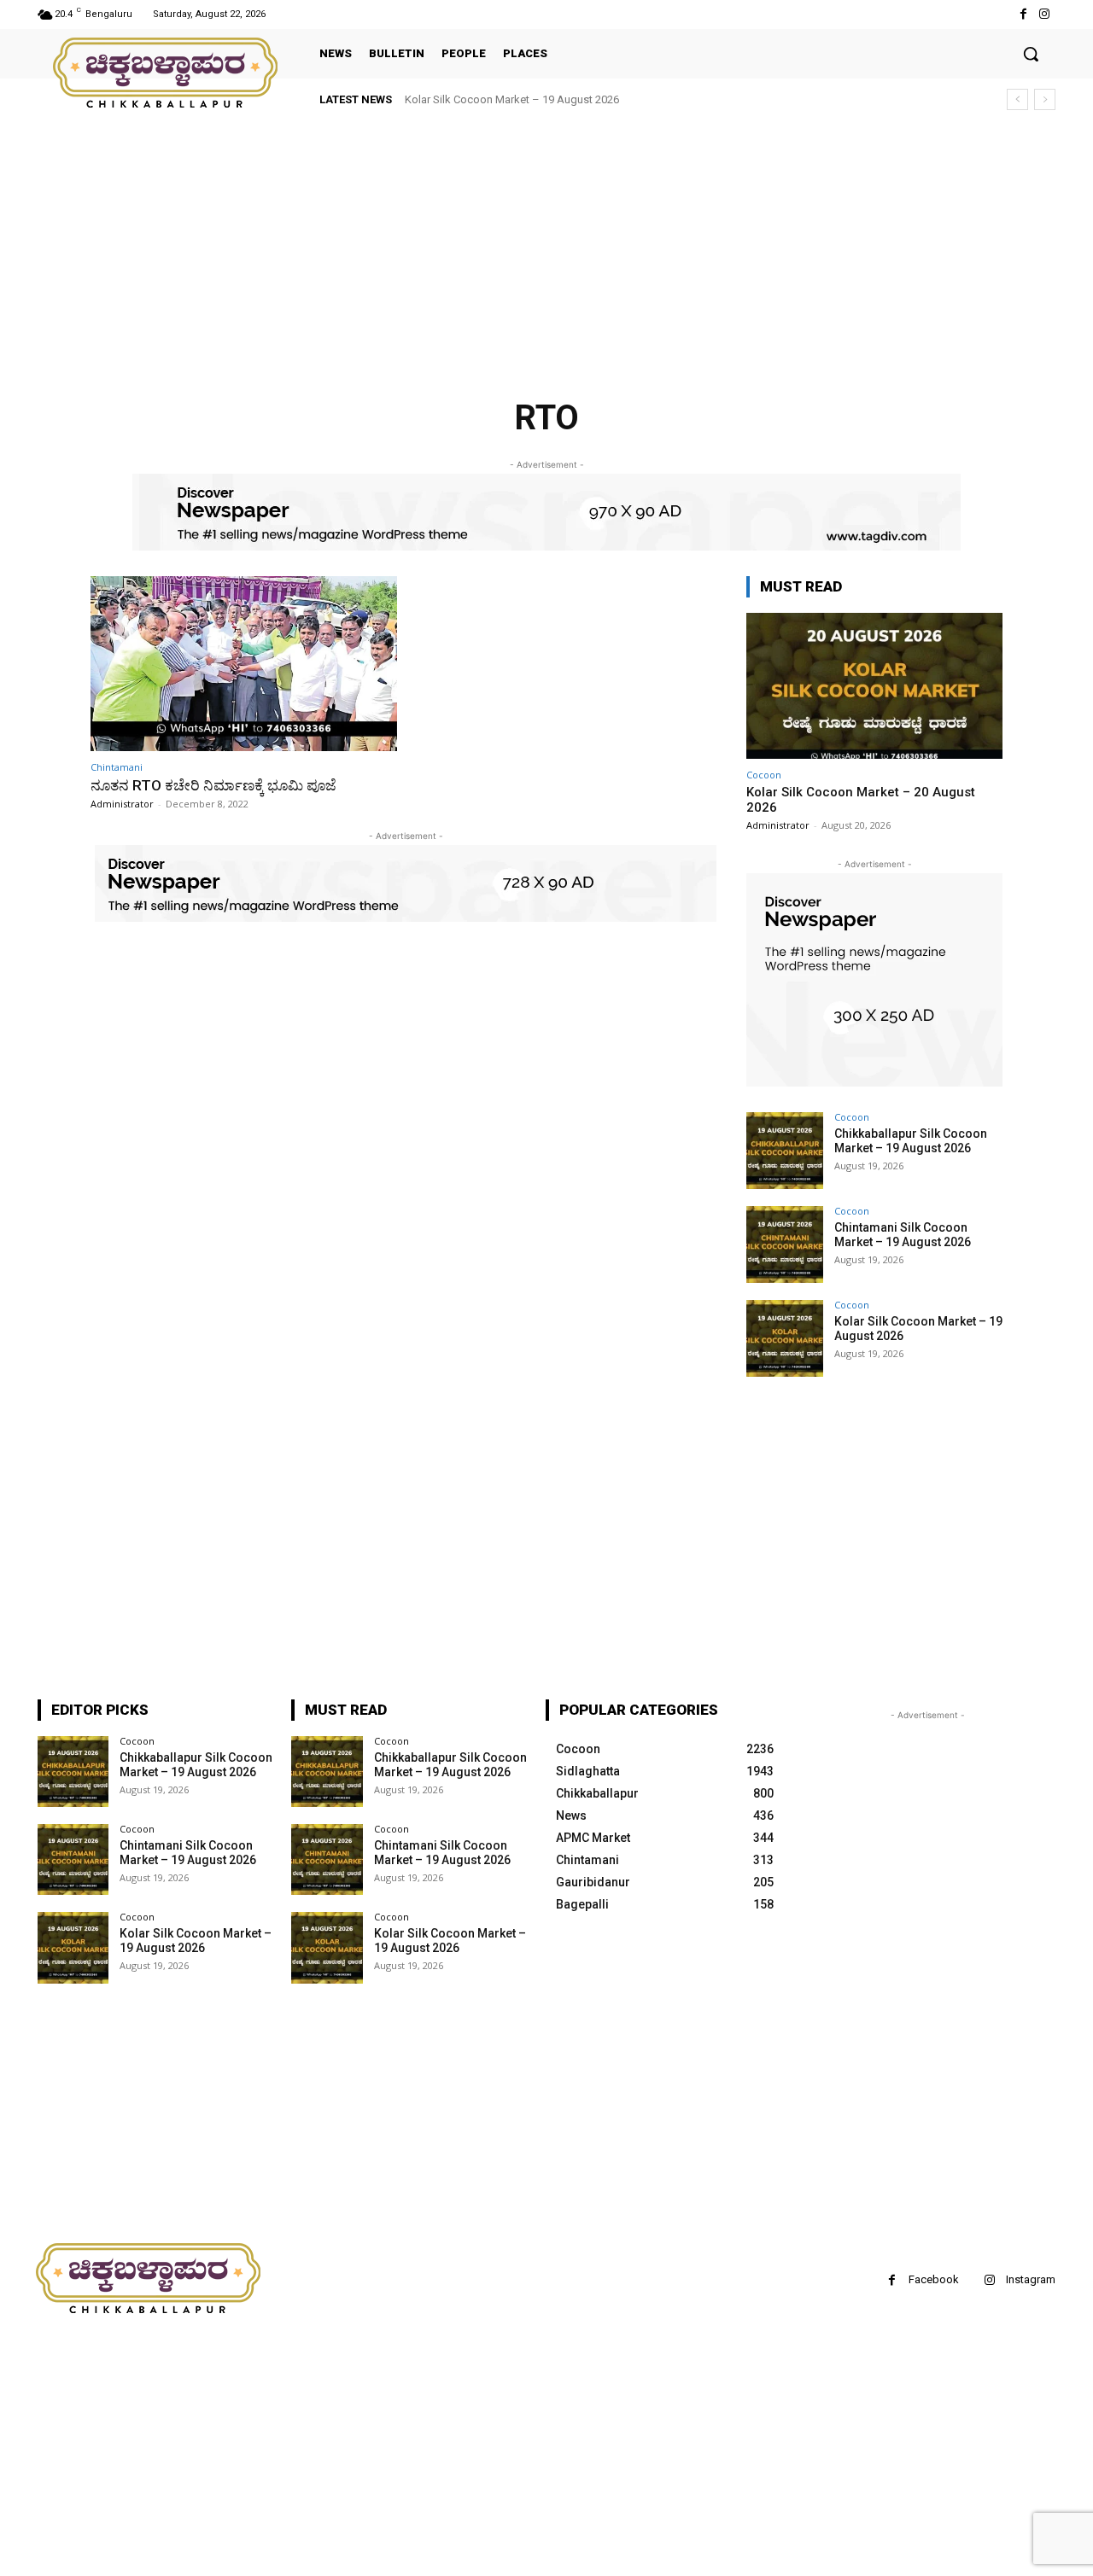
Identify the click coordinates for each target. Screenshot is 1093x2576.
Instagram (1031, 2279)
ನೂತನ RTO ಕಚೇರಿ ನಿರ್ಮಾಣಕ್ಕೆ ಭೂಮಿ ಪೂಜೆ (213, 785)
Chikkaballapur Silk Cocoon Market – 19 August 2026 (911, 1141)
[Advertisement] (512, 248)
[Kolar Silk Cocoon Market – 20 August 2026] (874, 686)
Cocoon (764, 775)
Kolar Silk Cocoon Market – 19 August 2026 (512, 99)
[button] (1031, 54)
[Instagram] (1045, 14)
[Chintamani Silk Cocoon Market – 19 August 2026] (785, 1244)
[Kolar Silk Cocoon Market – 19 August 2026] (785, 1338)
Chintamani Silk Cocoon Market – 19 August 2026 (903, 1235)
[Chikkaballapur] (167, 73)
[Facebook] (1023, 14)
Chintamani (117, 767)
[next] (1045, 99)
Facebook (934, 2279)
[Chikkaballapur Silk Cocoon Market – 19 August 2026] (785, 1151)
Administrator (122, 804)
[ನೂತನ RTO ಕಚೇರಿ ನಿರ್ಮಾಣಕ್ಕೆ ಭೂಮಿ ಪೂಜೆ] (244, 664)
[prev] (1017, 99)
